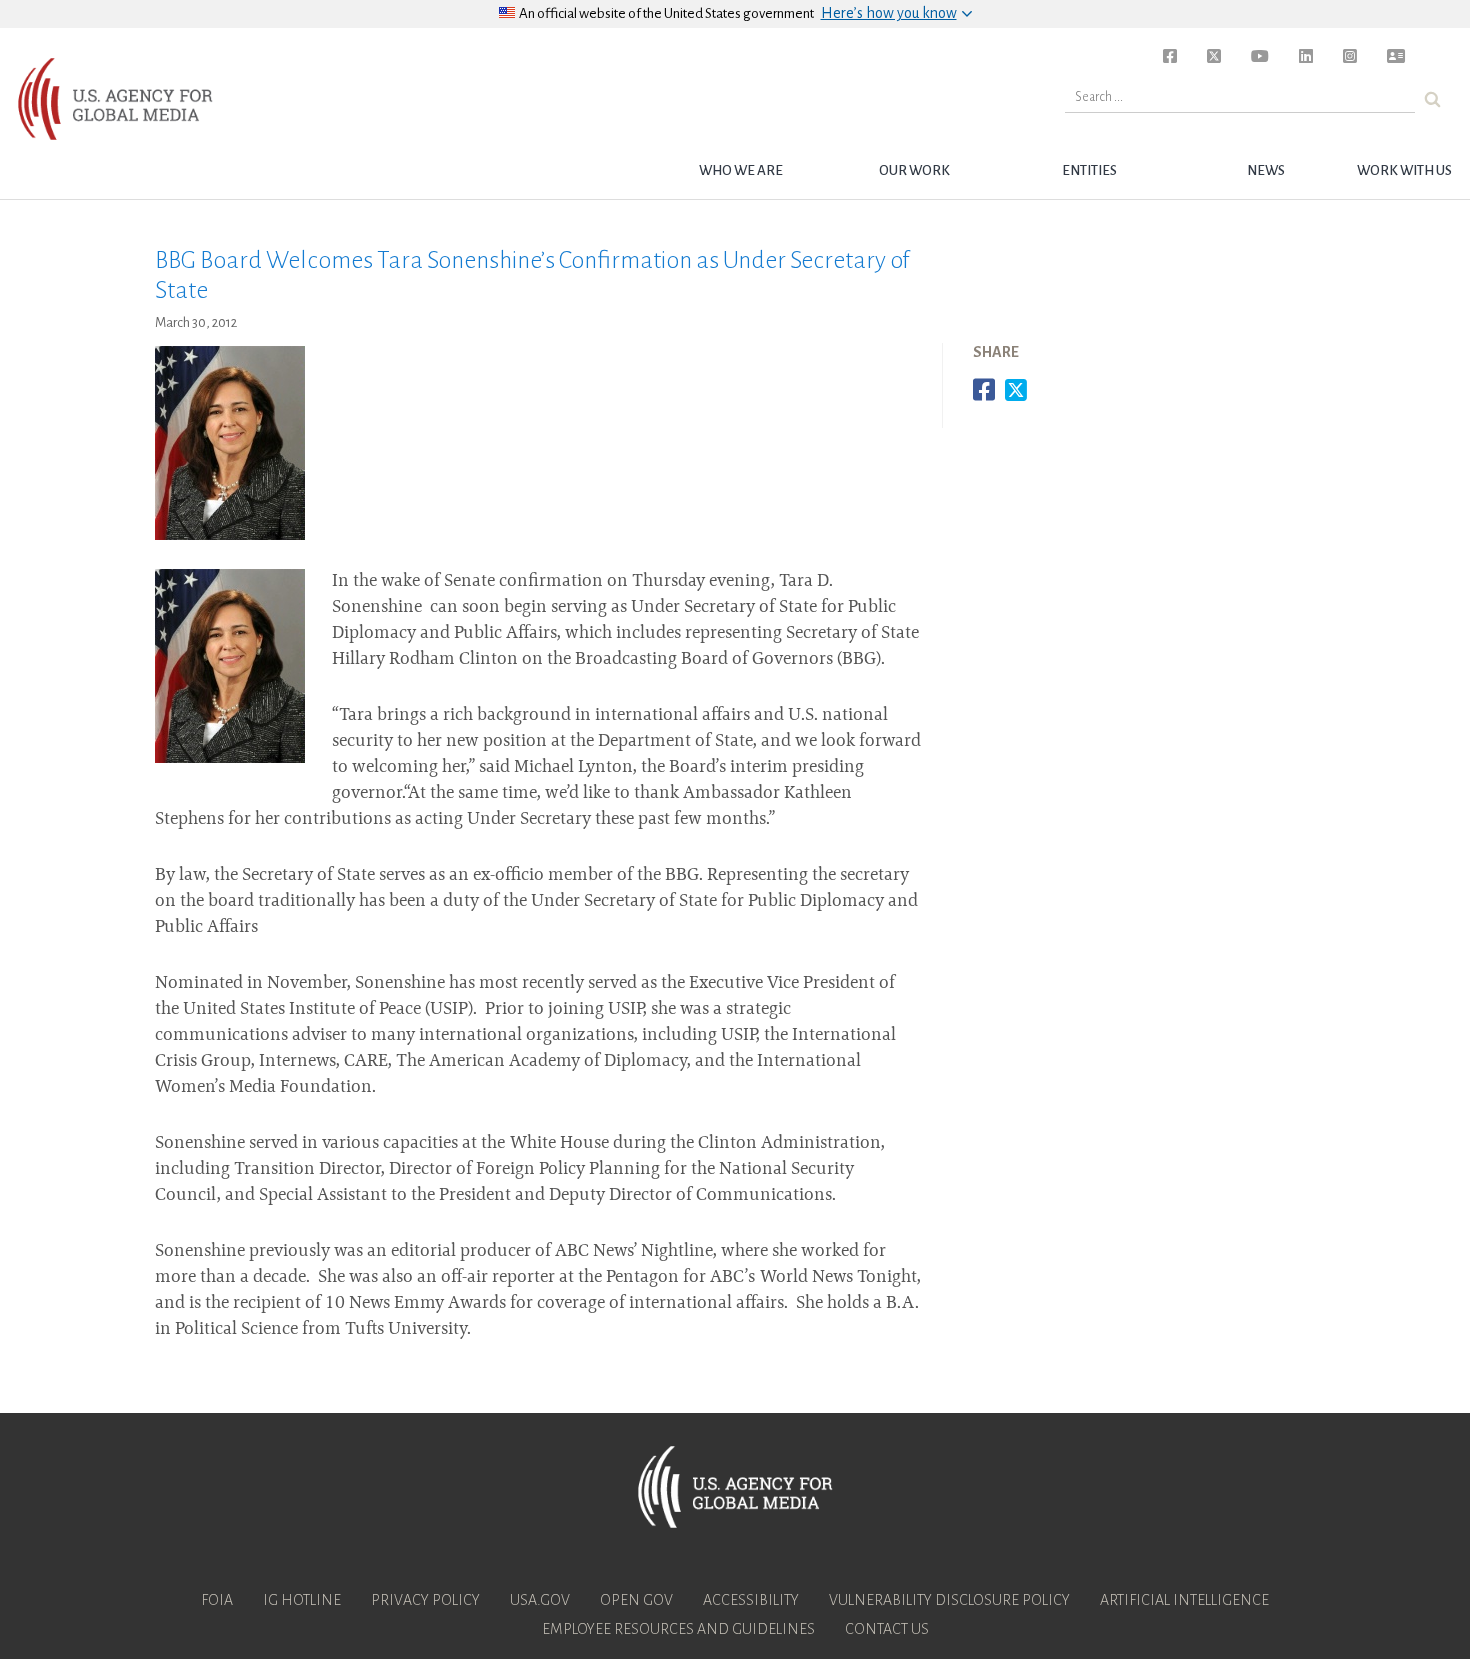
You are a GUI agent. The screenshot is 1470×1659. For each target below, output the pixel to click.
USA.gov (540, 1600)
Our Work (914, 170)
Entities (1089, 170)
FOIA (217, 1600)
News (1266, 170)
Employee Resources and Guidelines (678, 1629)
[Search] (1432, 99)
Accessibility (751, 1600)
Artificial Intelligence (1184, 1600)
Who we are (741, 170)
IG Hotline (302, 1600)
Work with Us (1404, 170)
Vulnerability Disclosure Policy (949, 1600)
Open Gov (636, 1600)
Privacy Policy (425, 1600)
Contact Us (887, 1629)
